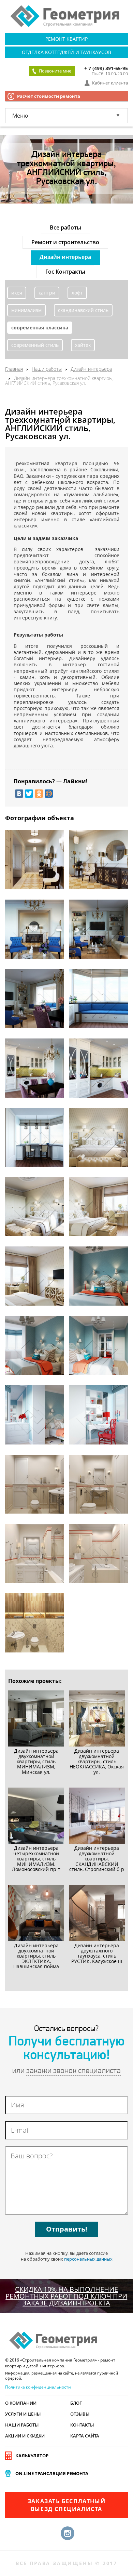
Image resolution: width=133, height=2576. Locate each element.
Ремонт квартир (66, 39)
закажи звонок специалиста (73, 2071)
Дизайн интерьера (65, 257)
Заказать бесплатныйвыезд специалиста (66, 2505)
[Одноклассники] (39, 794)
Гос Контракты (65, 272)
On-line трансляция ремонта (52, 2473)
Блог (76, 2403)
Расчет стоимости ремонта (49, 96)
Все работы (65, 227)
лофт (77, 293)
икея (17, 293)
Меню (20, 116)
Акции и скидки (25, 2436)
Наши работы (22, 2425)
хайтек (83, 345)
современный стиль (35, 345)
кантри (47, 293)
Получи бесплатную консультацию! (67, 2049)
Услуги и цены (23, 2414)
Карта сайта (85, 2436)
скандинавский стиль (83, 310)
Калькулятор (32, 2456)
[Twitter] (29, 794)
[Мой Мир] (49, 794)
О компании (21, 2403)
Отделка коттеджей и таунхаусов (66, 52)
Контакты (82, 2425)
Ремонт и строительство (65, 242)
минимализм (26, 310)
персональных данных (88, 2259)
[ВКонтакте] (19, 794)
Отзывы (80, 2414)
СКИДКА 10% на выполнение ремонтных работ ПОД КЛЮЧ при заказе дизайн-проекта (66, 2296)
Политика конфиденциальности (38, 2387)
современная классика (40, 328)
